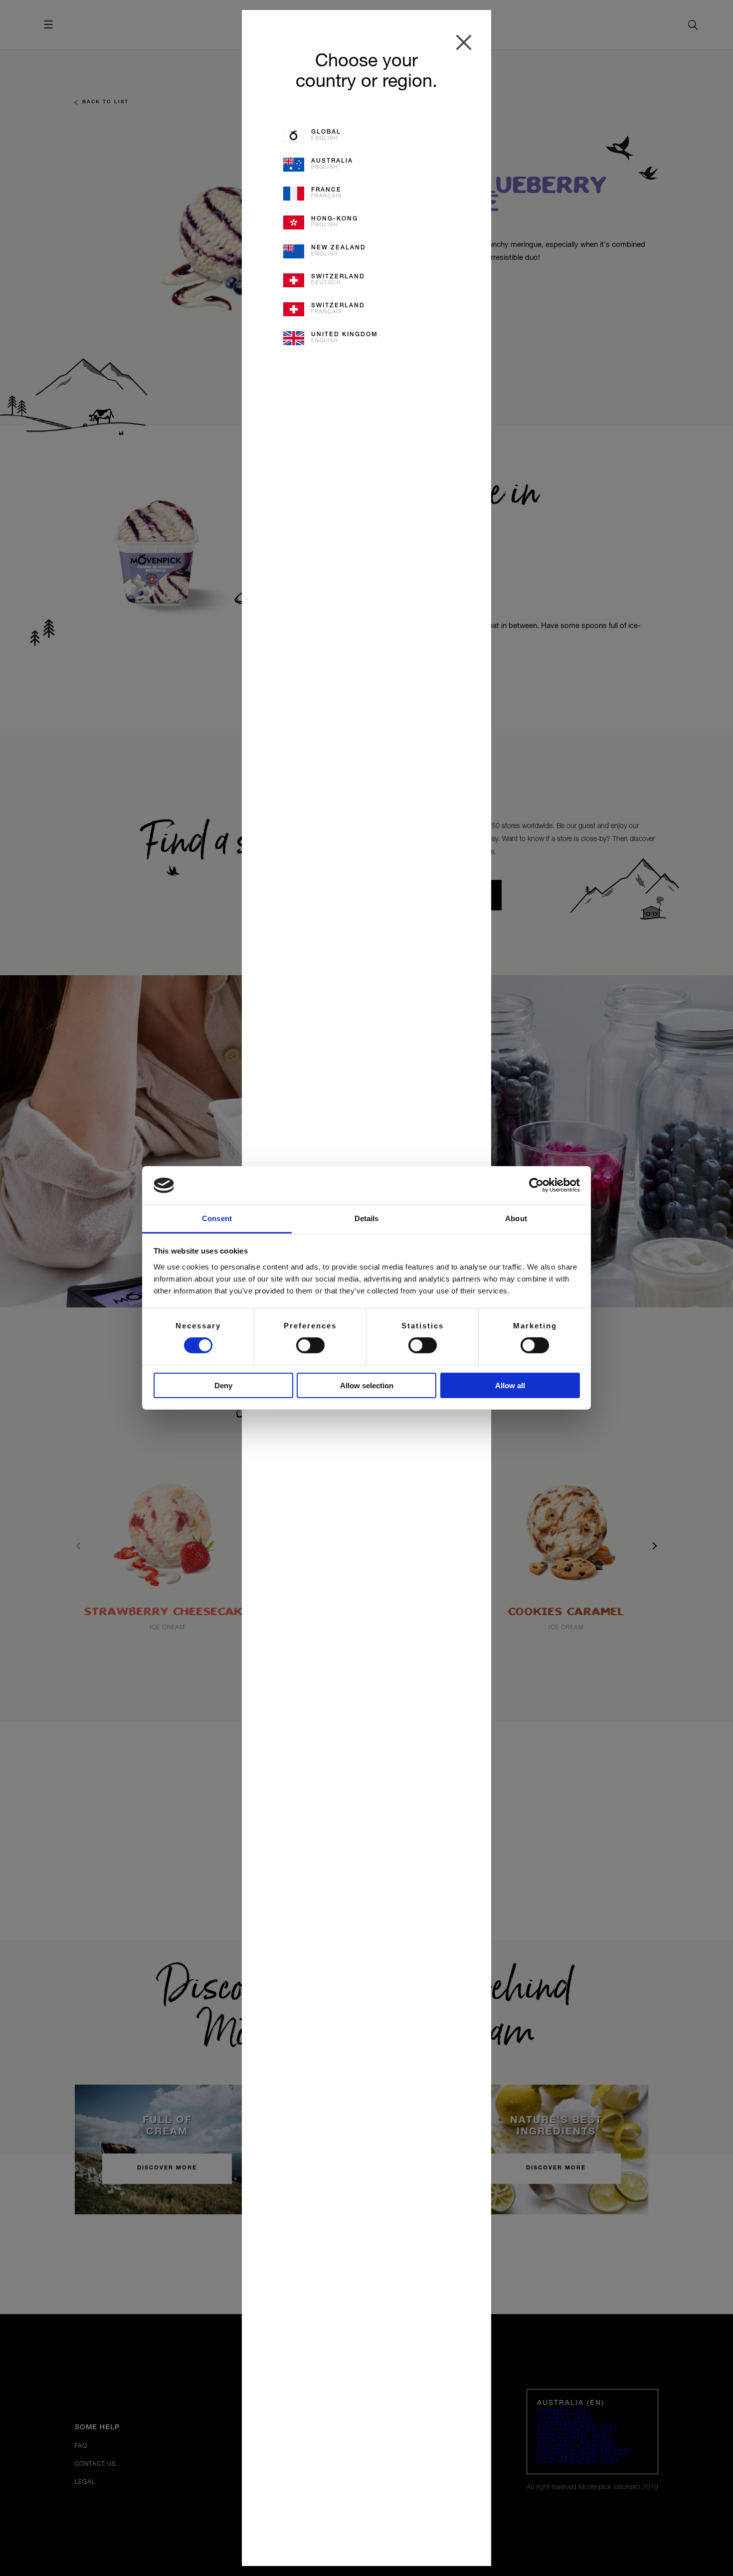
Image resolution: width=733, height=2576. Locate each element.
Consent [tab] (217, 1218)
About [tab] (516, 1218)
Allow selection (367, 1385)
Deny (223, 1385)
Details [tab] (367, 1218)
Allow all (510, 1385)
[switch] (310, 1345)
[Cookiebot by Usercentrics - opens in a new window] (536, 1185)
